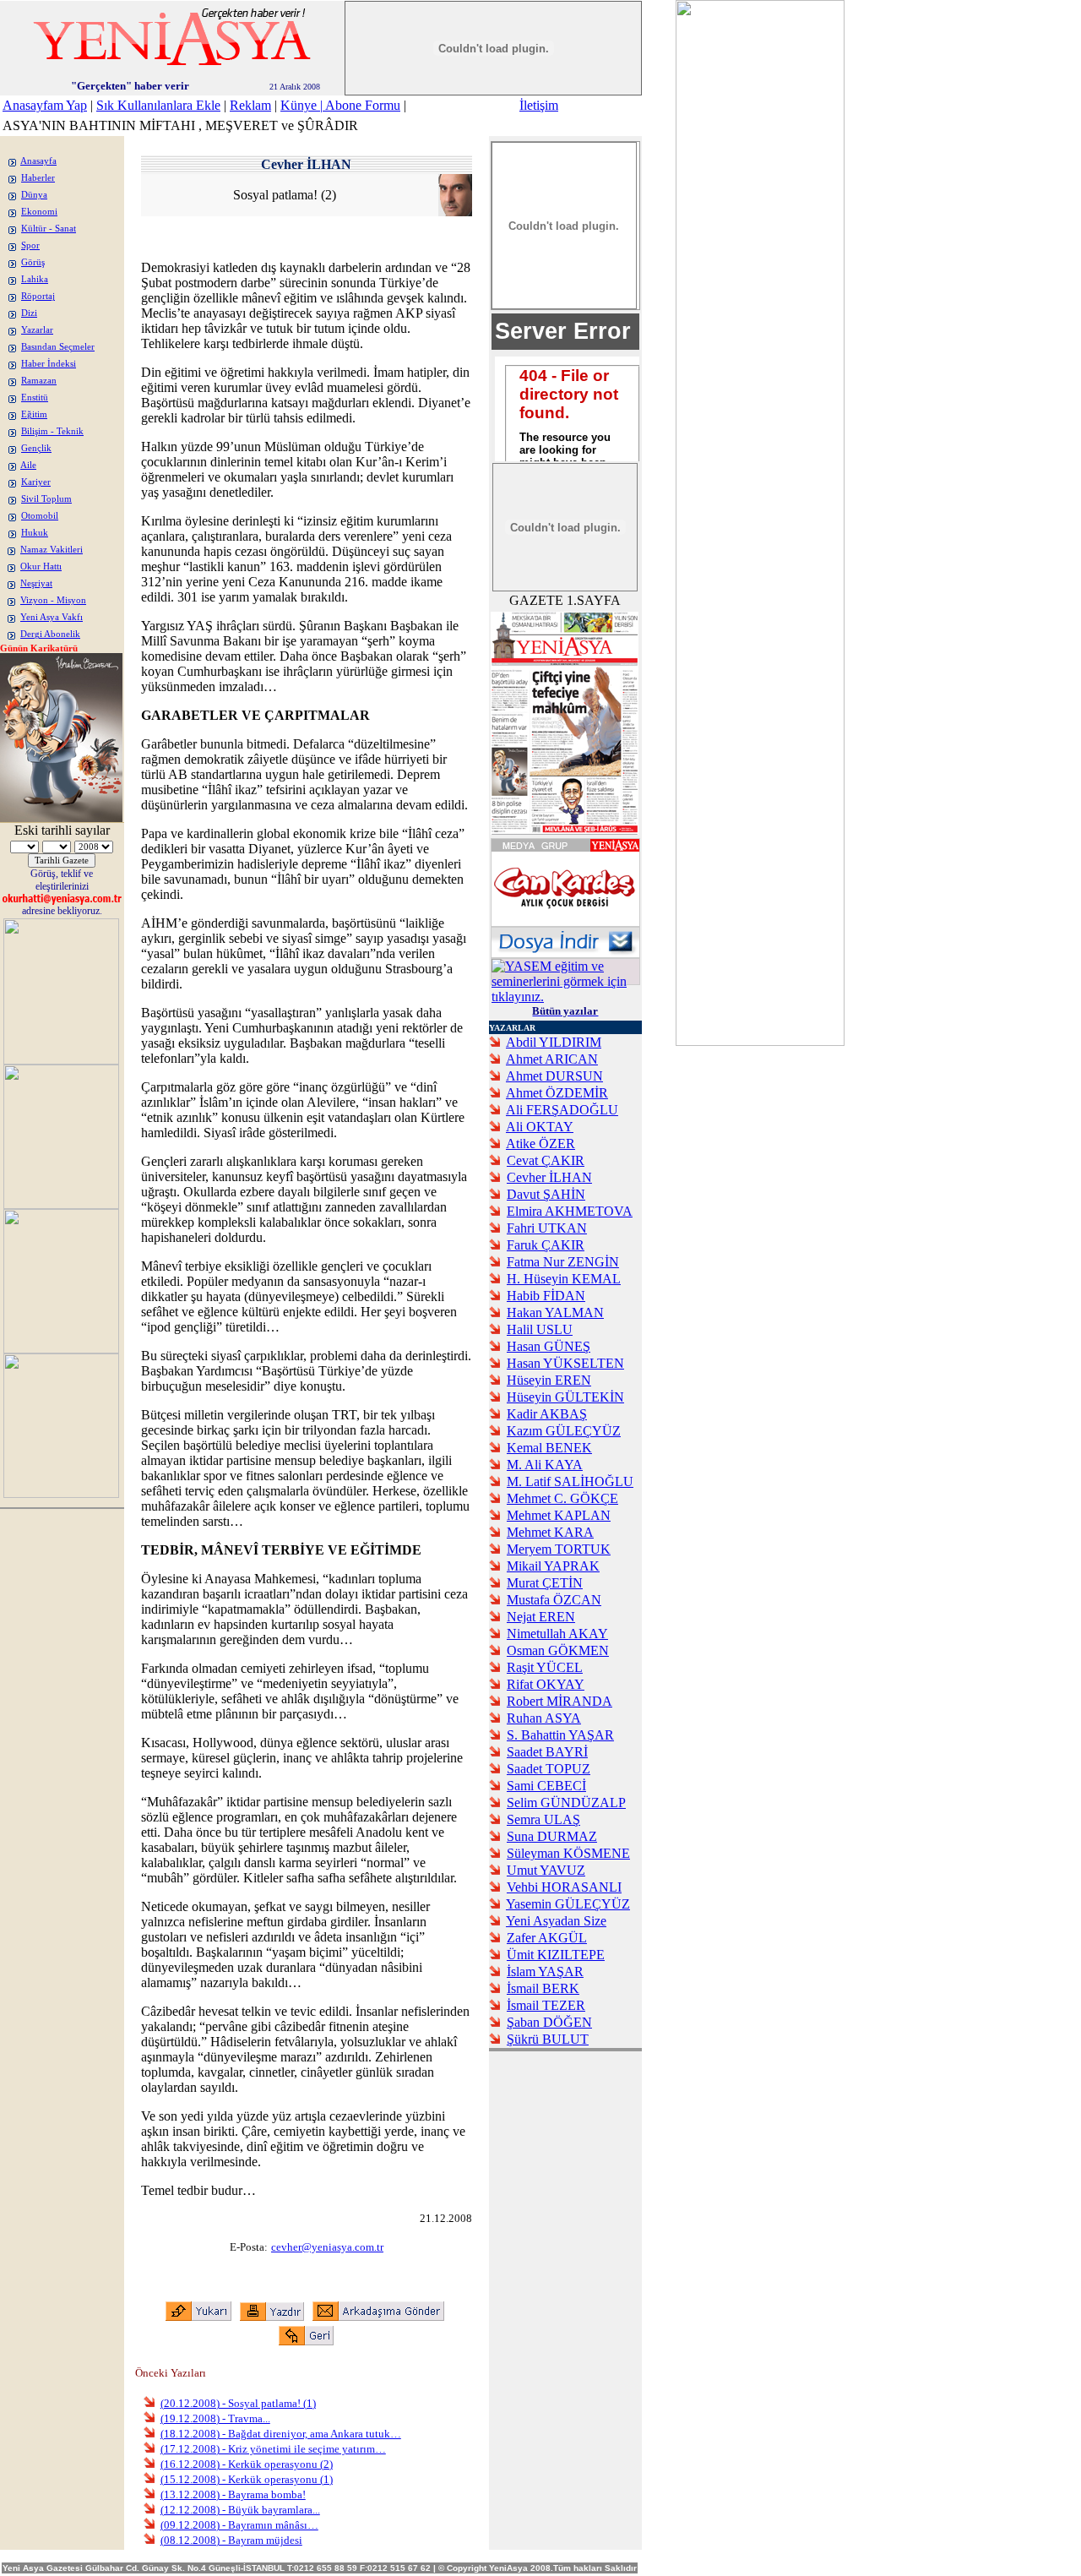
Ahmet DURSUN (554, 1076)
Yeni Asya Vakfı (52, 617)
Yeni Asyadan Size (556, 1921)
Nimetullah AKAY (557, 1634)
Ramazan (39, 381)
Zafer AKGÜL (547, 1938)
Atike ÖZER (540, 1144)
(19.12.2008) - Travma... (215, 2418)
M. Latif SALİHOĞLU (570, 1481)
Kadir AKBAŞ (547, 1414)
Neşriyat (36, 583)
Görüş (33, 262)
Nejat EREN (541, 1617)
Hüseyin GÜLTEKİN (565, 1397)
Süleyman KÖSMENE (568, 1853)
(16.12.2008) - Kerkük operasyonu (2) (247, 2464)
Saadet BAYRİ (547, 1752)
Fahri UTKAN (547, 1228)
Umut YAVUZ (546, 1870)
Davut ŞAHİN (546, 1194)
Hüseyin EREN (549, 1380)
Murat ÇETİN (545, 1583)
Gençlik (36, 448)
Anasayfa (38, 161)
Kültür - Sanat (49, 229)
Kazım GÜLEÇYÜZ (564, 1431)
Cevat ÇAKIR (546, 1160)
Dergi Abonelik (50, 634)
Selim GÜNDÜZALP (566, 1803)
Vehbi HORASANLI (564, 1887)
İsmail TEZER (546, 2005)
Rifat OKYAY (546, 1684)
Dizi (29, 313)
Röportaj (38, 296)
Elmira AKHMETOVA (570, 1211)
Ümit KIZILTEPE (556, 1955)
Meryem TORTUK (559, 1549)
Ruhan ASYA (544, 1718)
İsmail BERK (543, 1988)
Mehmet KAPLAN (559, 1515)
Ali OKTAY (540, 1127)
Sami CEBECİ (546, 1786)
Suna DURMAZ (552, 1836)
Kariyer (36, 482)
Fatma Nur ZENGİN (563, 1262)
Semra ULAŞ (543, 1819)
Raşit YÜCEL (545, 1667)
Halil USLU (540, 1329)
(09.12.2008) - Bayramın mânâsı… (239, 2525)
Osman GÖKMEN (558, 1650)
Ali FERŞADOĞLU (562, 1110)
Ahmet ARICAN (552, 1059)
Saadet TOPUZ (549, 1769)
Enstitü (35, 398)
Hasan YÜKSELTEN (565, 1363)
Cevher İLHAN (549, 1177)
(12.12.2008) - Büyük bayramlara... (240, 2510)
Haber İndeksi (49, 364)
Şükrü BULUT (548, 2039)
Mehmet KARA (550, 1532)
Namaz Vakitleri (52, 550)
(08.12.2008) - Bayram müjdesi (231, 2540)
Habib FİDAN (546, 1296)
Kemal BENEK (549, 1448)
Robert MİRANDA (560, 1701)
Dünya (34, 195)
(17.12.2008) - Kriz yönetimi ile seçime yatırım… (273, 2449)
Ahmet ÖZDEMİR (557, 1093)
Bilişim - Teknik (52, 431)
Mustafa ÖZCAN (554, 1600)
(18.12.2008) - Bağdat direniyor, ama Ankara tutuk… (281, 2434)
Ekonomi (39, 212)
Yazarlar (37, 330)
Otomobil (40, 516)
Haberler (38, 178)
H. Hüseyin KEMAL (564, 1279)
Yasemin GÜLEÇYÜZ (568, 1904)
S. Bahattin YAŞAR (560, 1735)
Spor (30, 245)
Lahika (35, 279)
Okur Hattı (41, 566)
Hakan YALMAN (555, 1313)
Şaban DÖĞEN (549, 2022)
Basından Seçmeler (58, 347)
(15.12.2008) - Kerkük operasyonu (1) (247, 2479)
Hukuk (35, 533)
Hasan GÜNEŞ (549, 1346)
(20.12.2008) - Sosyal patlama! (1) (238, 2403)
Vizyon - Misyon (53, 600)
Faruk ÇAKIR (546, 1245)
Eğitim (34, 414)
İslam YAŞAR (545, 1971)
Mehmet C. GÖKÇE (562, 1498)
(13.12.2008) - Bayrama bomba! (233, 2494)
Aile (28, 465)
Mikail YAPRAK (553, 1566)
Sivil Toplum (46, 499)
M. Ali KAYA (545, 1465)
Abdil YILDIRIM (554, 1042)
